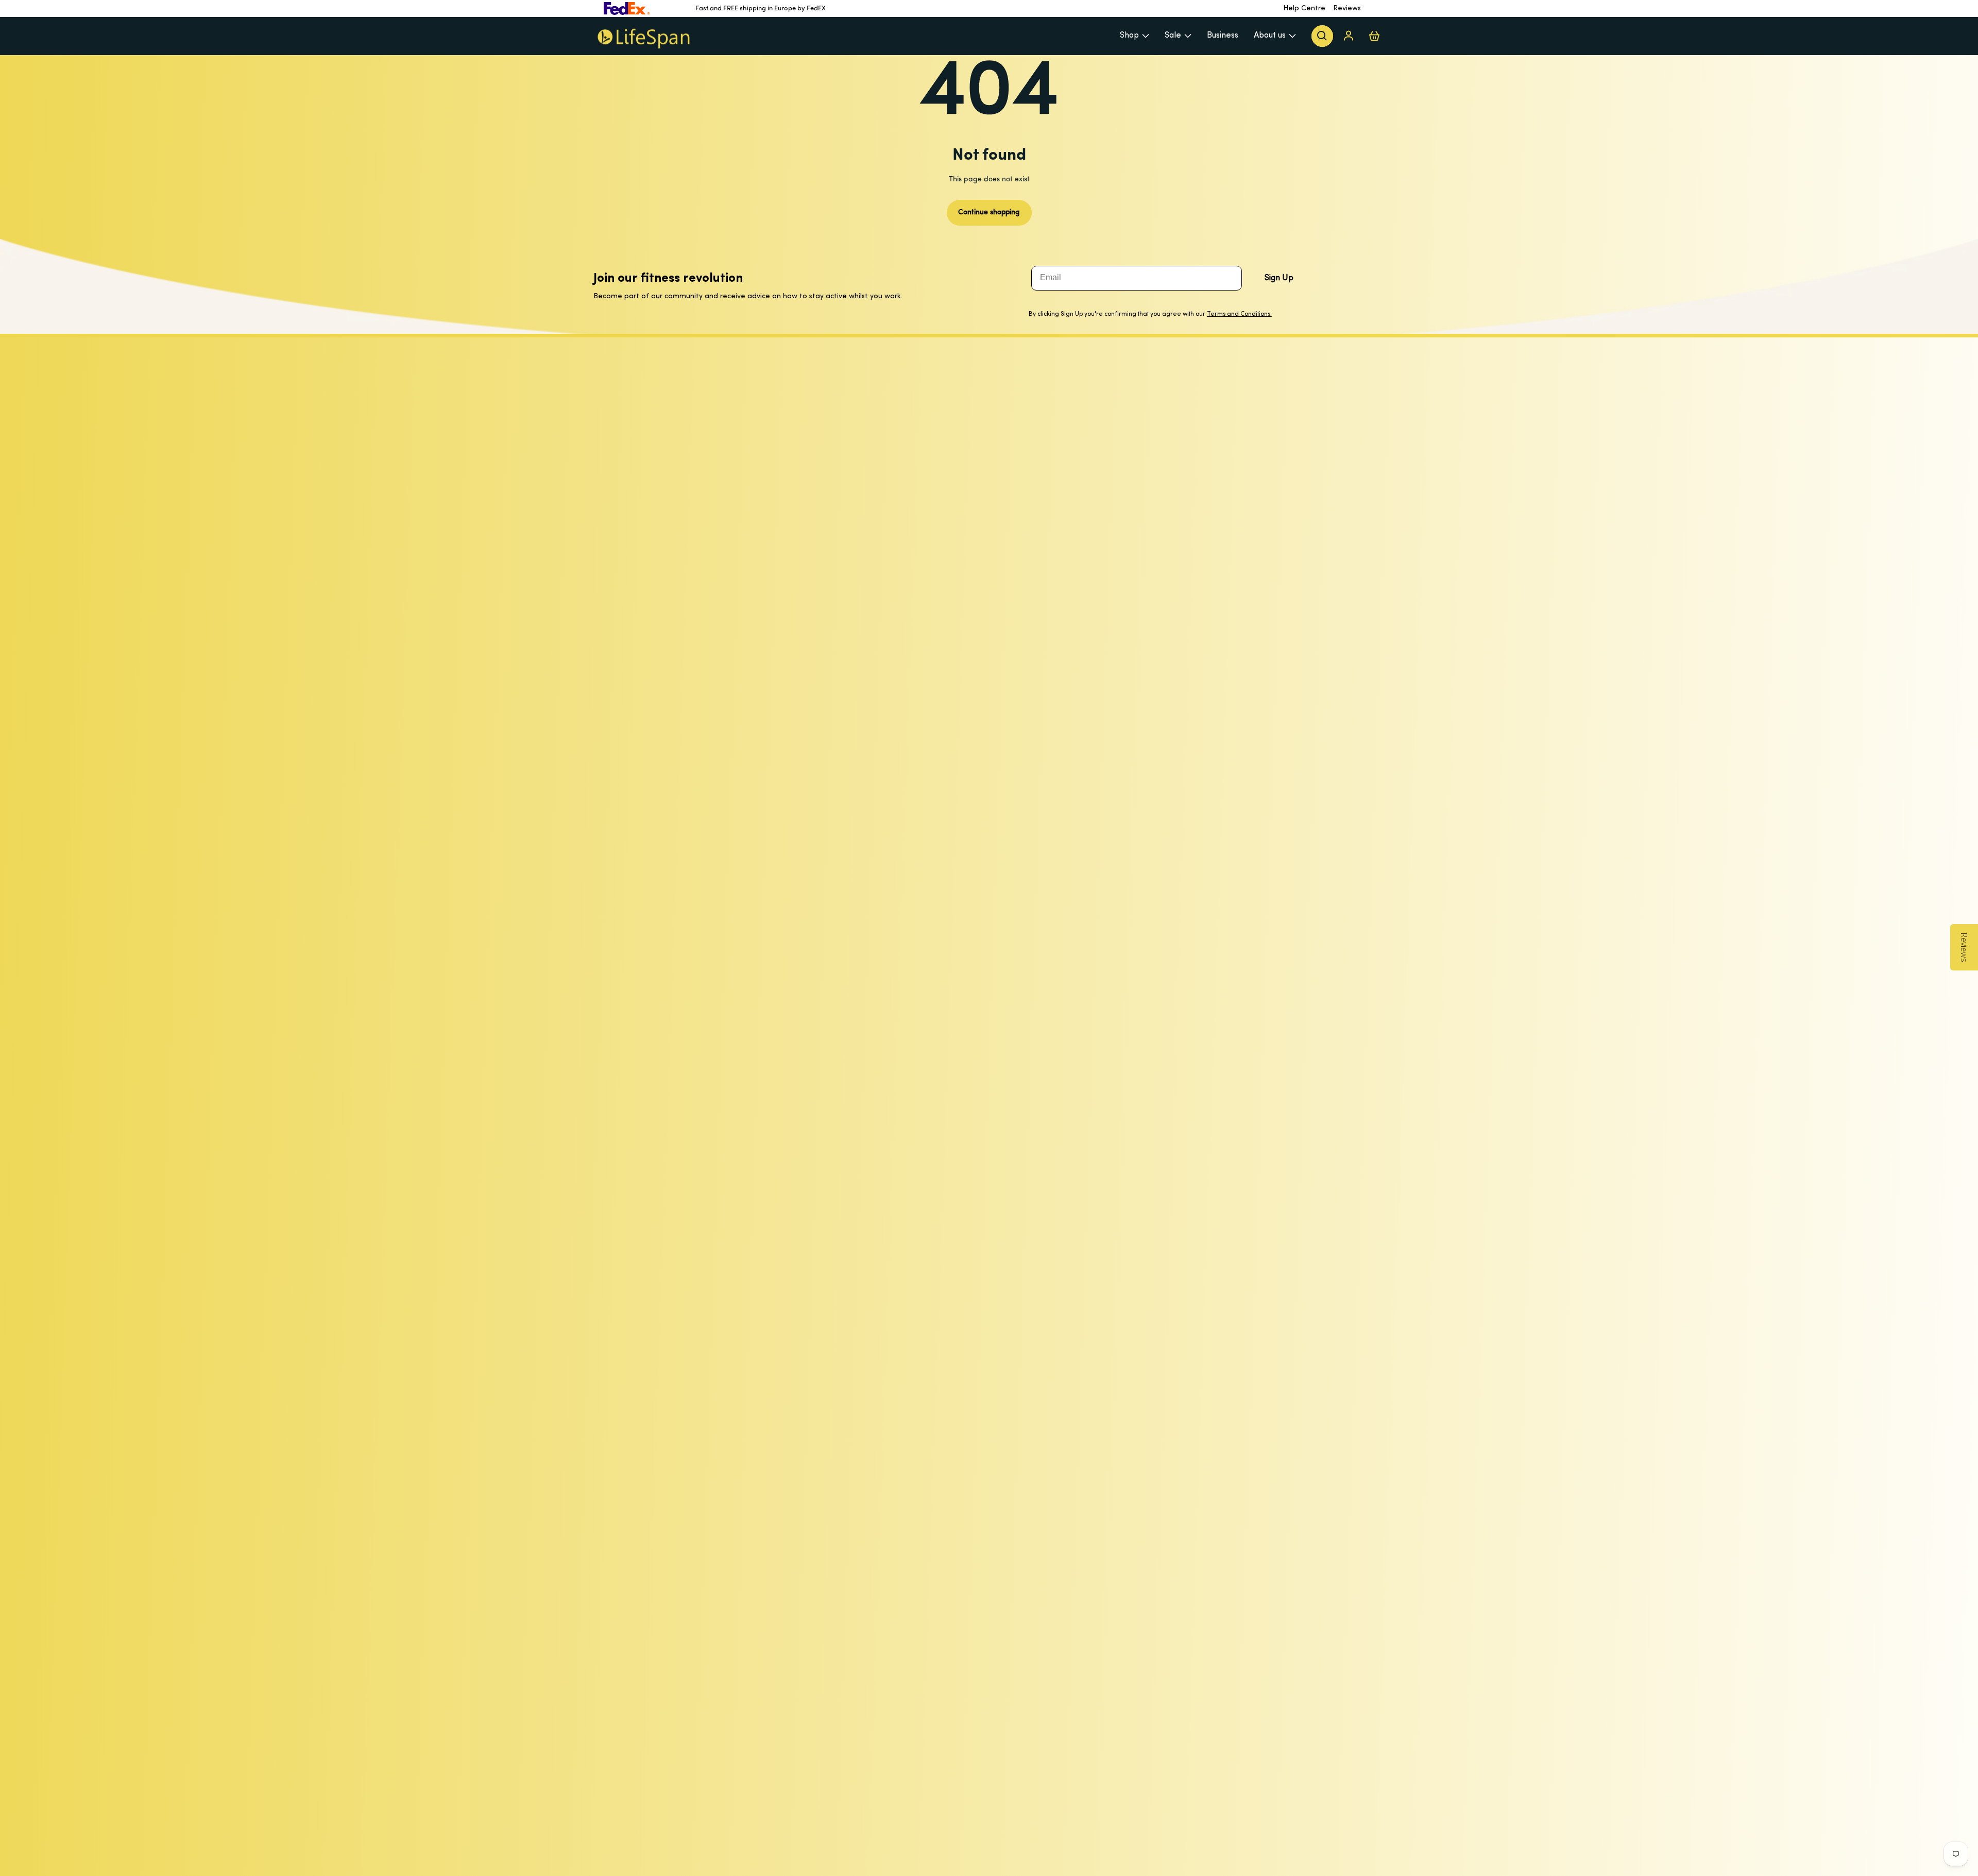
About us (1270, 36)
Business (1223, 36)
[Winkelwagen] (1374, 36)
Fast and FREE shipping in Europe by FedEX (761, 8)
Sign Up (1279, 278)
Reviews (1347, 8)
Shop (1129, 36)
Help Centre (1304, 8)
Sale (1173, 36)
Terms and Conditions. (1239, 314)
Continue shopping (989, 212)
